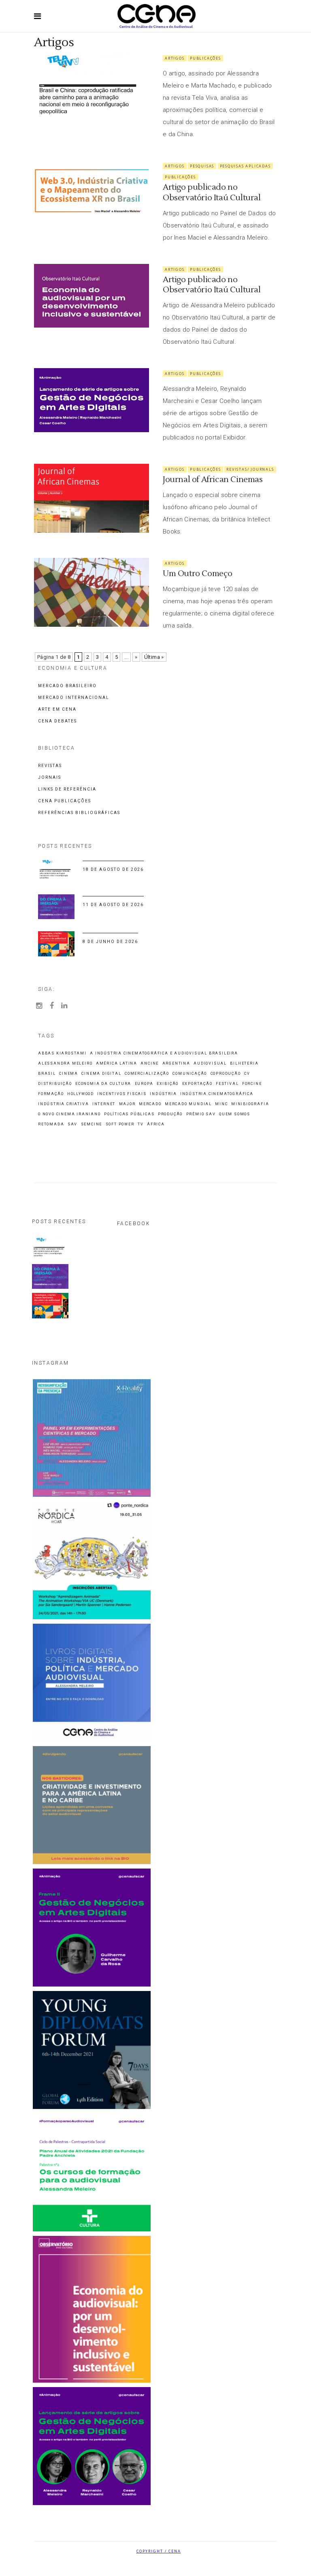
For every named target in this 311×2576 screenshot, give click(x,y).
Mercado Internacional (74, 698)
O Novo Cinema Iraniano (69, 1114)
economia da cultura (103, 1084)
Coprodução (226, 1074)
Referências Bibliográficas (79, 813)
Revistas (50, 766)
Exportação (197, 1084)
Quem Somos (235, 1114)
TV (141, 1124)
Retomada (51, 1124)
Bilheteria (244, 1064)
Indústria (163, 1094)
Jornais (50, 777)
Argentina (176, 1064)
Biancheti (177, 2566)
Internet (104, 1104)
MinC (221, 1104)
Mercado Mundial (188, 1104)
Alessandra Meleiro (65, 1064)
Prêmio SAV (201, 1114)
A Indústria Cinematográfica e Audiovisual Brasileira (164, 1053)
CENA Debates (58, 721)
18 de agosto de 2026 (113, 869)
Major (127, 1104)
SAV (72, 1124)
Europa (144, 1084)
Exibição (168, 1084)
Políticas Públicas (129, 1114)
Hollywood (81, 1094)
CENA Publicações (65, 801)
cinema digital (101, 1074)
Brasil (47, 1074)
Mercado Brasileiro (67, 686)
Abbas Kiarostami (62, 1053)
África (156, 1124)
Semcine (92, 1124)
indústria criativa (63, 1104)
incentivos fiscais (122, 1094)
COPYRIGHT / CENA (159, 2551)
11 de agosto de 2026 (113, 905)
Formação (51, 1094)
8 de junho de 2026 (110, 942)
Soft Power (120, 1124)
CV (247, 1074)
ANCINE (150, 1064)
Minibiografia (250, 1104)
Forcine (252, 1084)
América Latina (117, 1064)
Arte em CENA (57, 709)
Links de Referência (67, 789)
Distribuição (55, 1084)
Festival (227, 1084)
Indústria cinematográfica (217, 1094)
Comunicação (190, 1074)
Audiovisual (210, 1064)
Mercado (150, 1104)
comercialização (147, 1074)
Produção (170, 1114)
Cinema (69, 1074)
